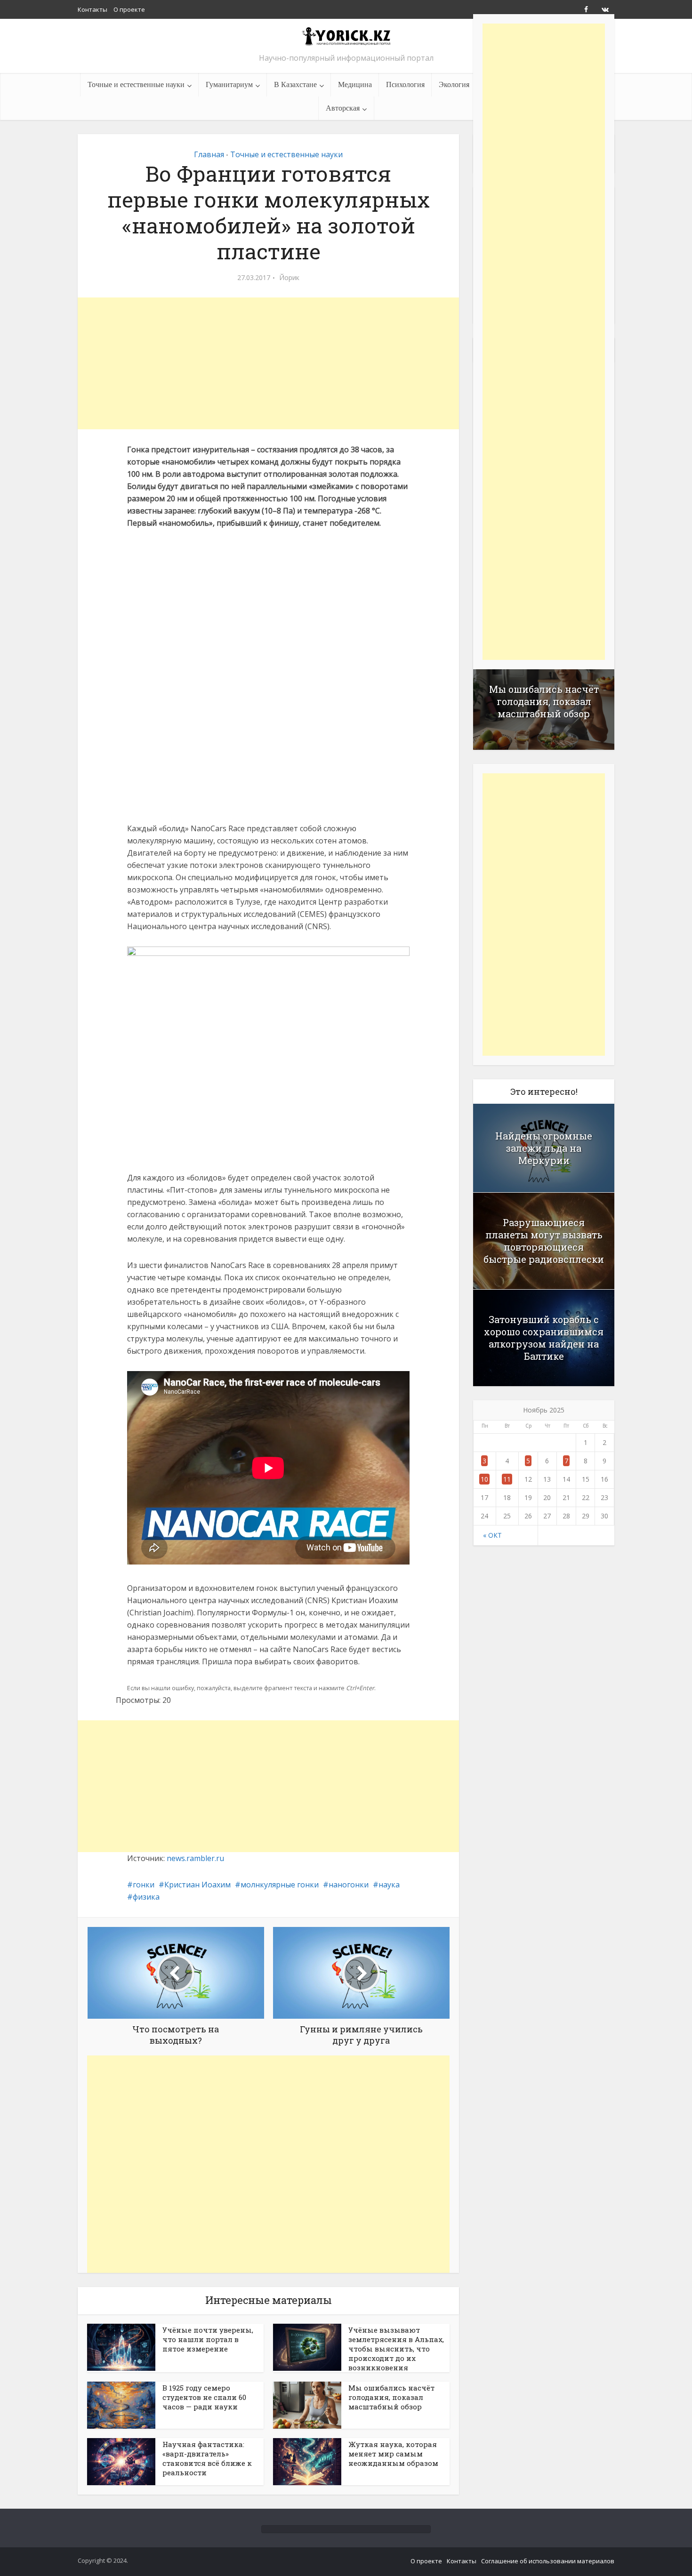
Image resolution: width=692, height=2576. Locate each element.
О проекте (129, 9)
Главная (209, 154)
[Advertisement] (268, 363)
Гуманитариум (229, 84)
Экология (454, 84)
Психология (405, 84)
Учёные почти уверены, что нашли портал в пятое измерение (208, 2339)
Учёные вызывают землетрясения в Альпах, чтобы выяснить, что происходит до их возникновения (396, 2349)
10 (484, 1479)
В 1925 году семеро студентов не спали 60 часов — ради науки (204, 2397)
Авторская (343, 108)
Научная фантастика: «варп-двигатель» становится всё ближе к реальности (207, 2458)
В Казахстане (295, 84)
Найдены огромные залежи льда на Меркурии (544, 1148)
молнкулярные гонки (280, 1885)
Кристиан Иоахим (197, 1885)
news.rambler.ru (195, 1858)
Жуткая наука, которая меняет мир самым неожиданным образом (393, 2454)
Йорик (289, 278)
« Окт (492, 1535)
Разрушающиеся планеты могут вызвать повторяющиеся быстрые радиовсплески (544, 1241)
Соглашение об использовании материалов (548, 2561)
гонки (144, 1885)
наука (389, 1885)
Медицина (355, 84)
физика (146, 1897)
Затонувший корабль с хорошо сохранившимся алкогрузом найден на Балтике (544, 1338)
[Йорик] (346, 36)
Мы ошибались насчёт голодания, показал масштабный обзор (391, 2397)
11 (507, 1479)
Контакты (93, 9)
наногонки (349, 1885)
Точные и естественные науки (136, 84)
